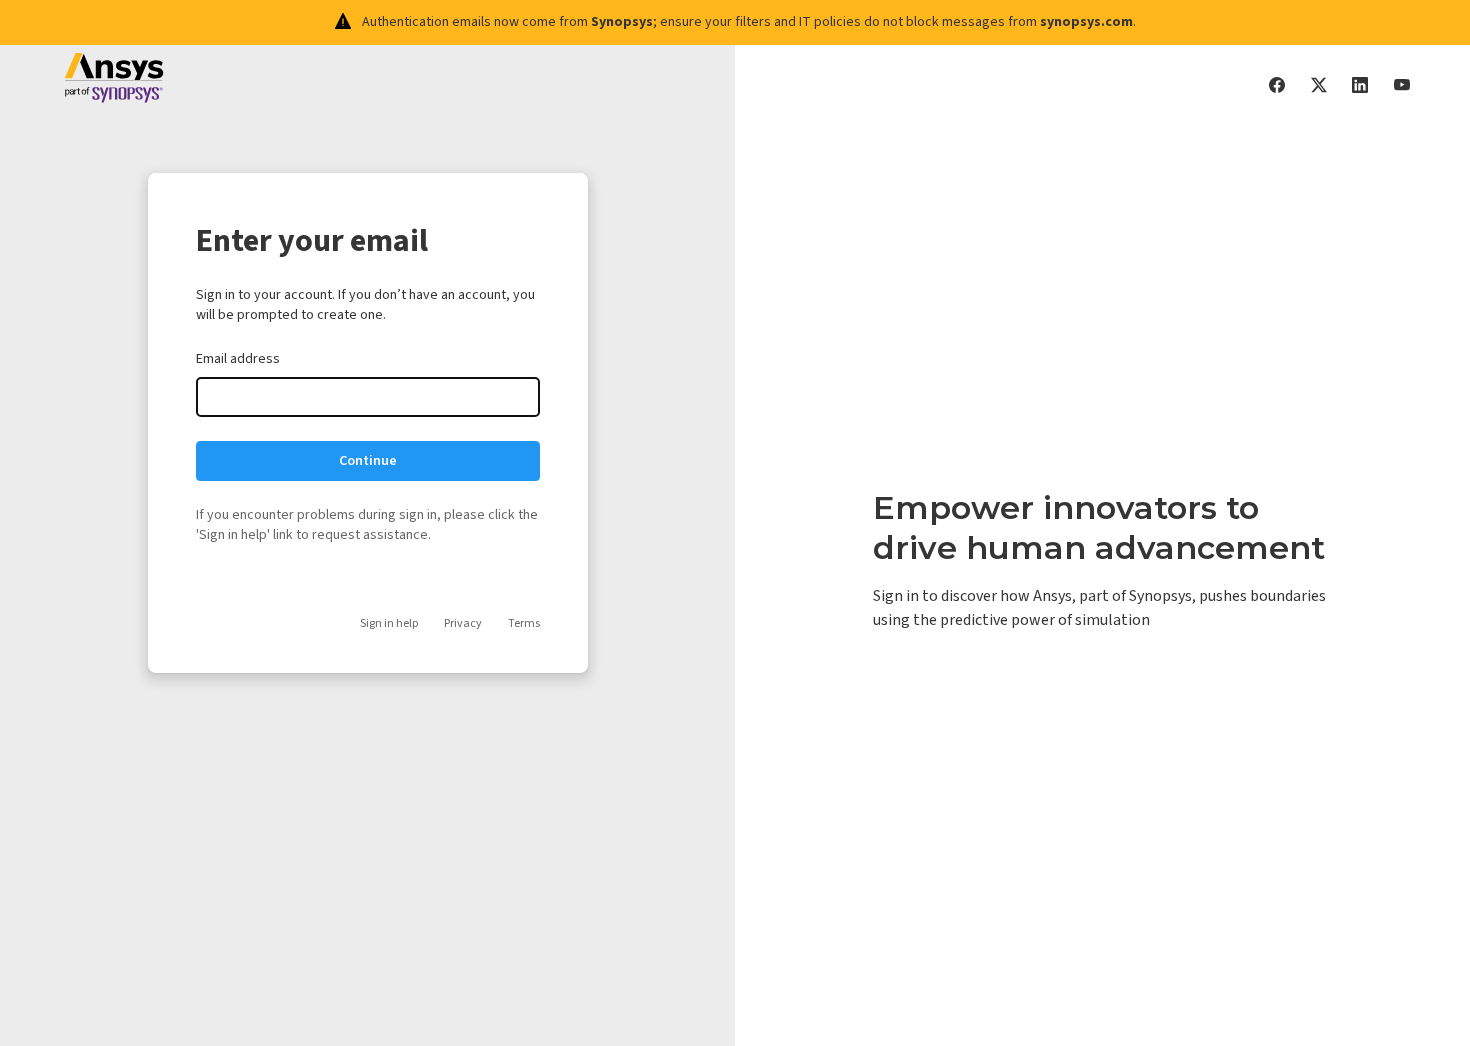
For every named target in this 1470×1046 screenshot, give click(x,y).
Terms (524, 623)
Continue (368, 461)
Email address (238, 359)
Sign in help (389, 623)
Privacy (463, 623)
